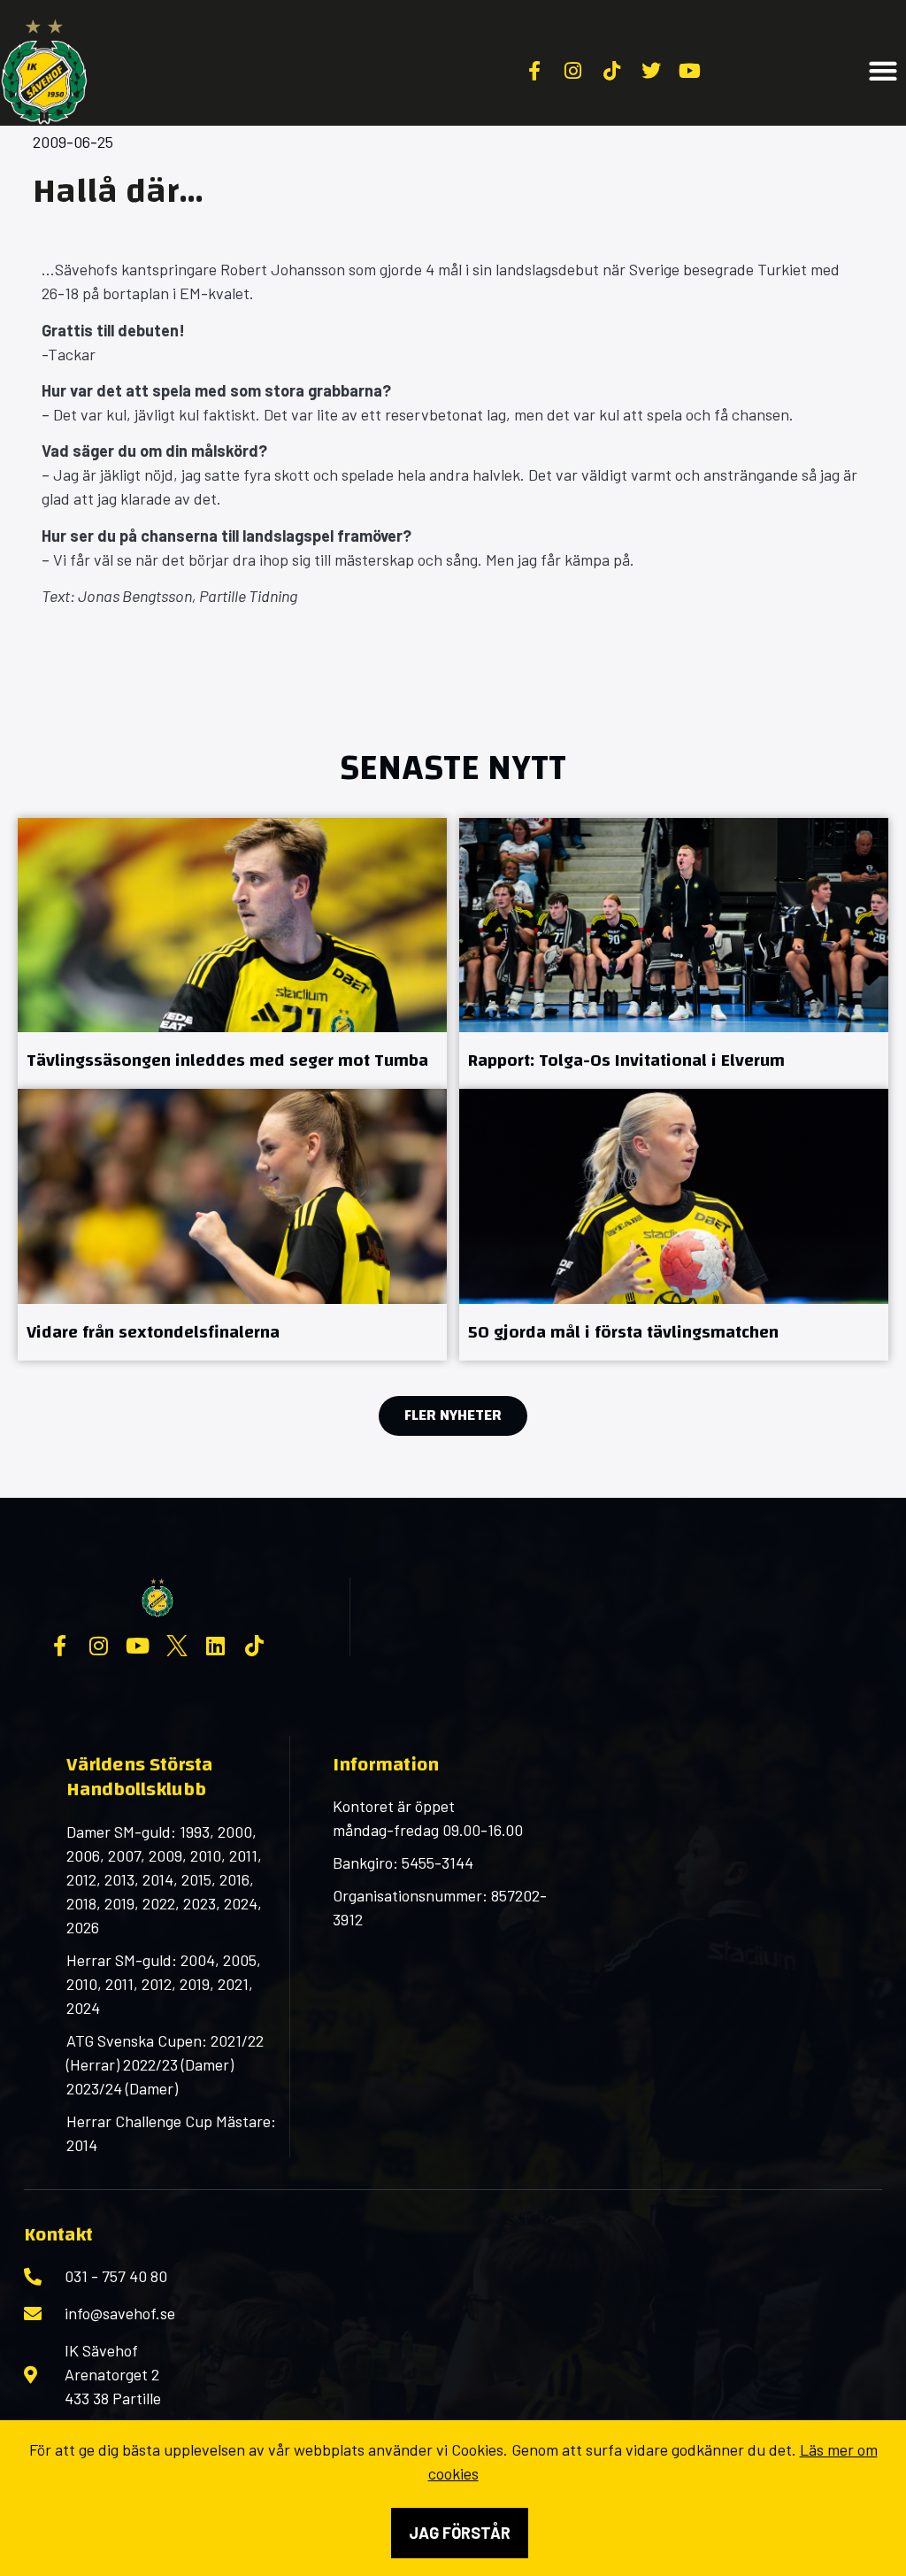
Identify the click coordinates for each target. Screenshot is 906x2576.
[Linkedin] (216, 1646)
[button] (883, 71)
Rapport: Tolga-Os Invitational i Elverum (626, 1060)
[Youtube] (138, 1646)
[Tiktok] (255, 1646)
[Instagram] (99, 1646)
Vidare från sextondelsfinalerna (153, 1332)
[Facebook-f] (60, 1646)
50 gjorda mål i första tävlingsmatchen (623, 1332)
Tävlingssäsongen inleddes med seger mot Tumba (227, 1060)
